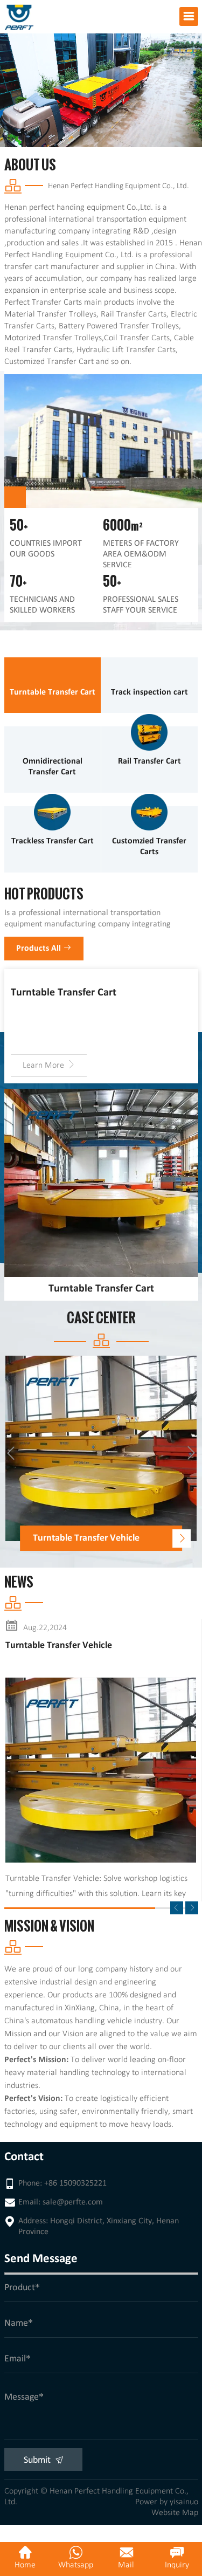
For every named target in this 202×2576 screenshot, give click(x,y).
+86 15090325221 (75, 2183)
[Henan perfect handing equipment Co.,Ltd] (19, 10)
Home (25, 2565)
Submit (38, 2460)
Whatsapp (76, 2565)
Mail (126, 2565)
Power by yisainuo (167, 2502)
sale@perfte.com (73, 2202)
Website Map (175, 2513)
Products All (40, 949)
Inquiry (177, 2565)
